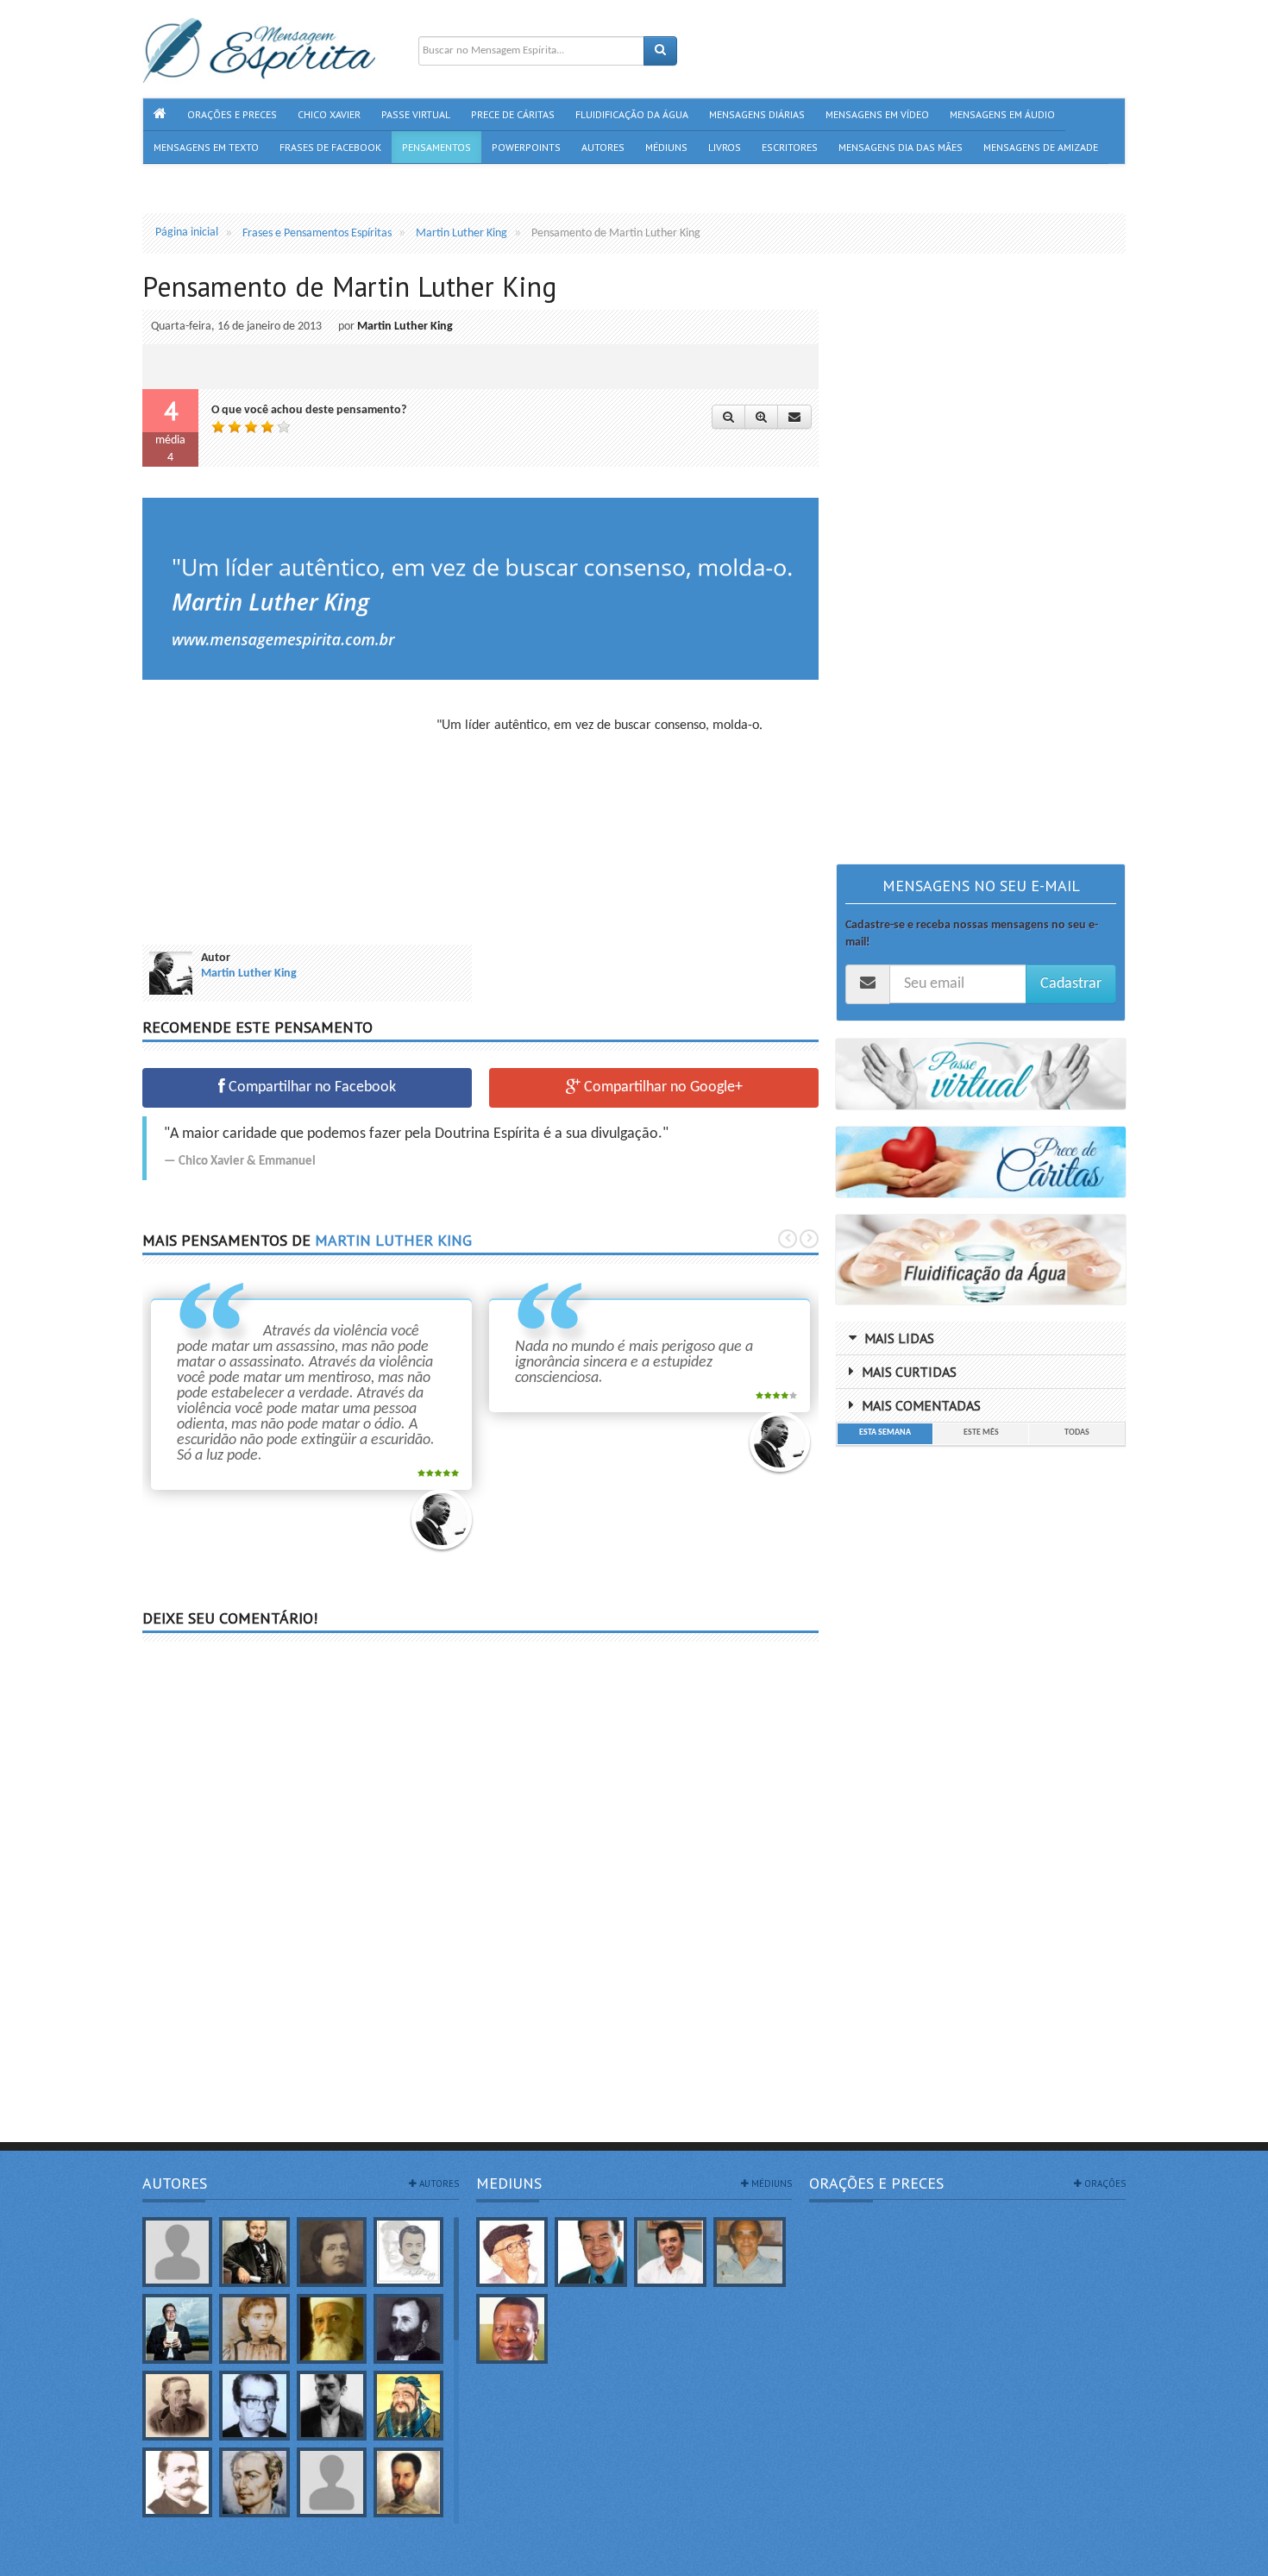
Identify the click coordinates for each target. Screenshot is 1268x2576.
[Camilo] (177, 2406)
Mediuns (509, 2183)
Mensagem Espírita (189, 2567)
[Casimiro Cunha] (332, 2406)
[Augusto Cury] (177, 2329)
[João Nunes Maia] (750, 2252)
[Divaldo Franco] (591, 2252)
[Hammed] (408, 2482)
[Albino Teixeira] (177, 2252)
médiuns (770, 2183)
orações (1104, 2183)
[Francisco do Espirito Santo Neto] (670, 2252)
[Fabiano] (332, 2482)
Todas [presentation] (1077, 1433)
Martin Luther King (405, 327)
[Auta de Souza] (254, 2329)
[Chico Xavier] (512, 2252)
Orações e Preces (876, 2183)
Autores (175, 2183)
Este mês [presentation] (981, 1433)
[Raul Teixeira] (512, 2329)
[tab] (885, 1434)
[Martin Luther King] (442, 1519)
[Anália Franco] (332, 2252)
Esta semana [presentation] (885, 1433)
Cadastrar (1071, 984)
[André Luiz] (408, 2252)
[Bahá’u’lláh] (332, 2329)
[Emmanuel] (254, 2482)
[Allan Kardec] (254, 2252)
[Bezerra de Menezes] (408, 2329)
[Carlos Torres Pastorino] (254, 2406)
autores (438, 2183)
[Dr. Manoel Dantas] (177, 2482)
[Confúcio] (408, 2406)
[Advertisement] (287, 818)
